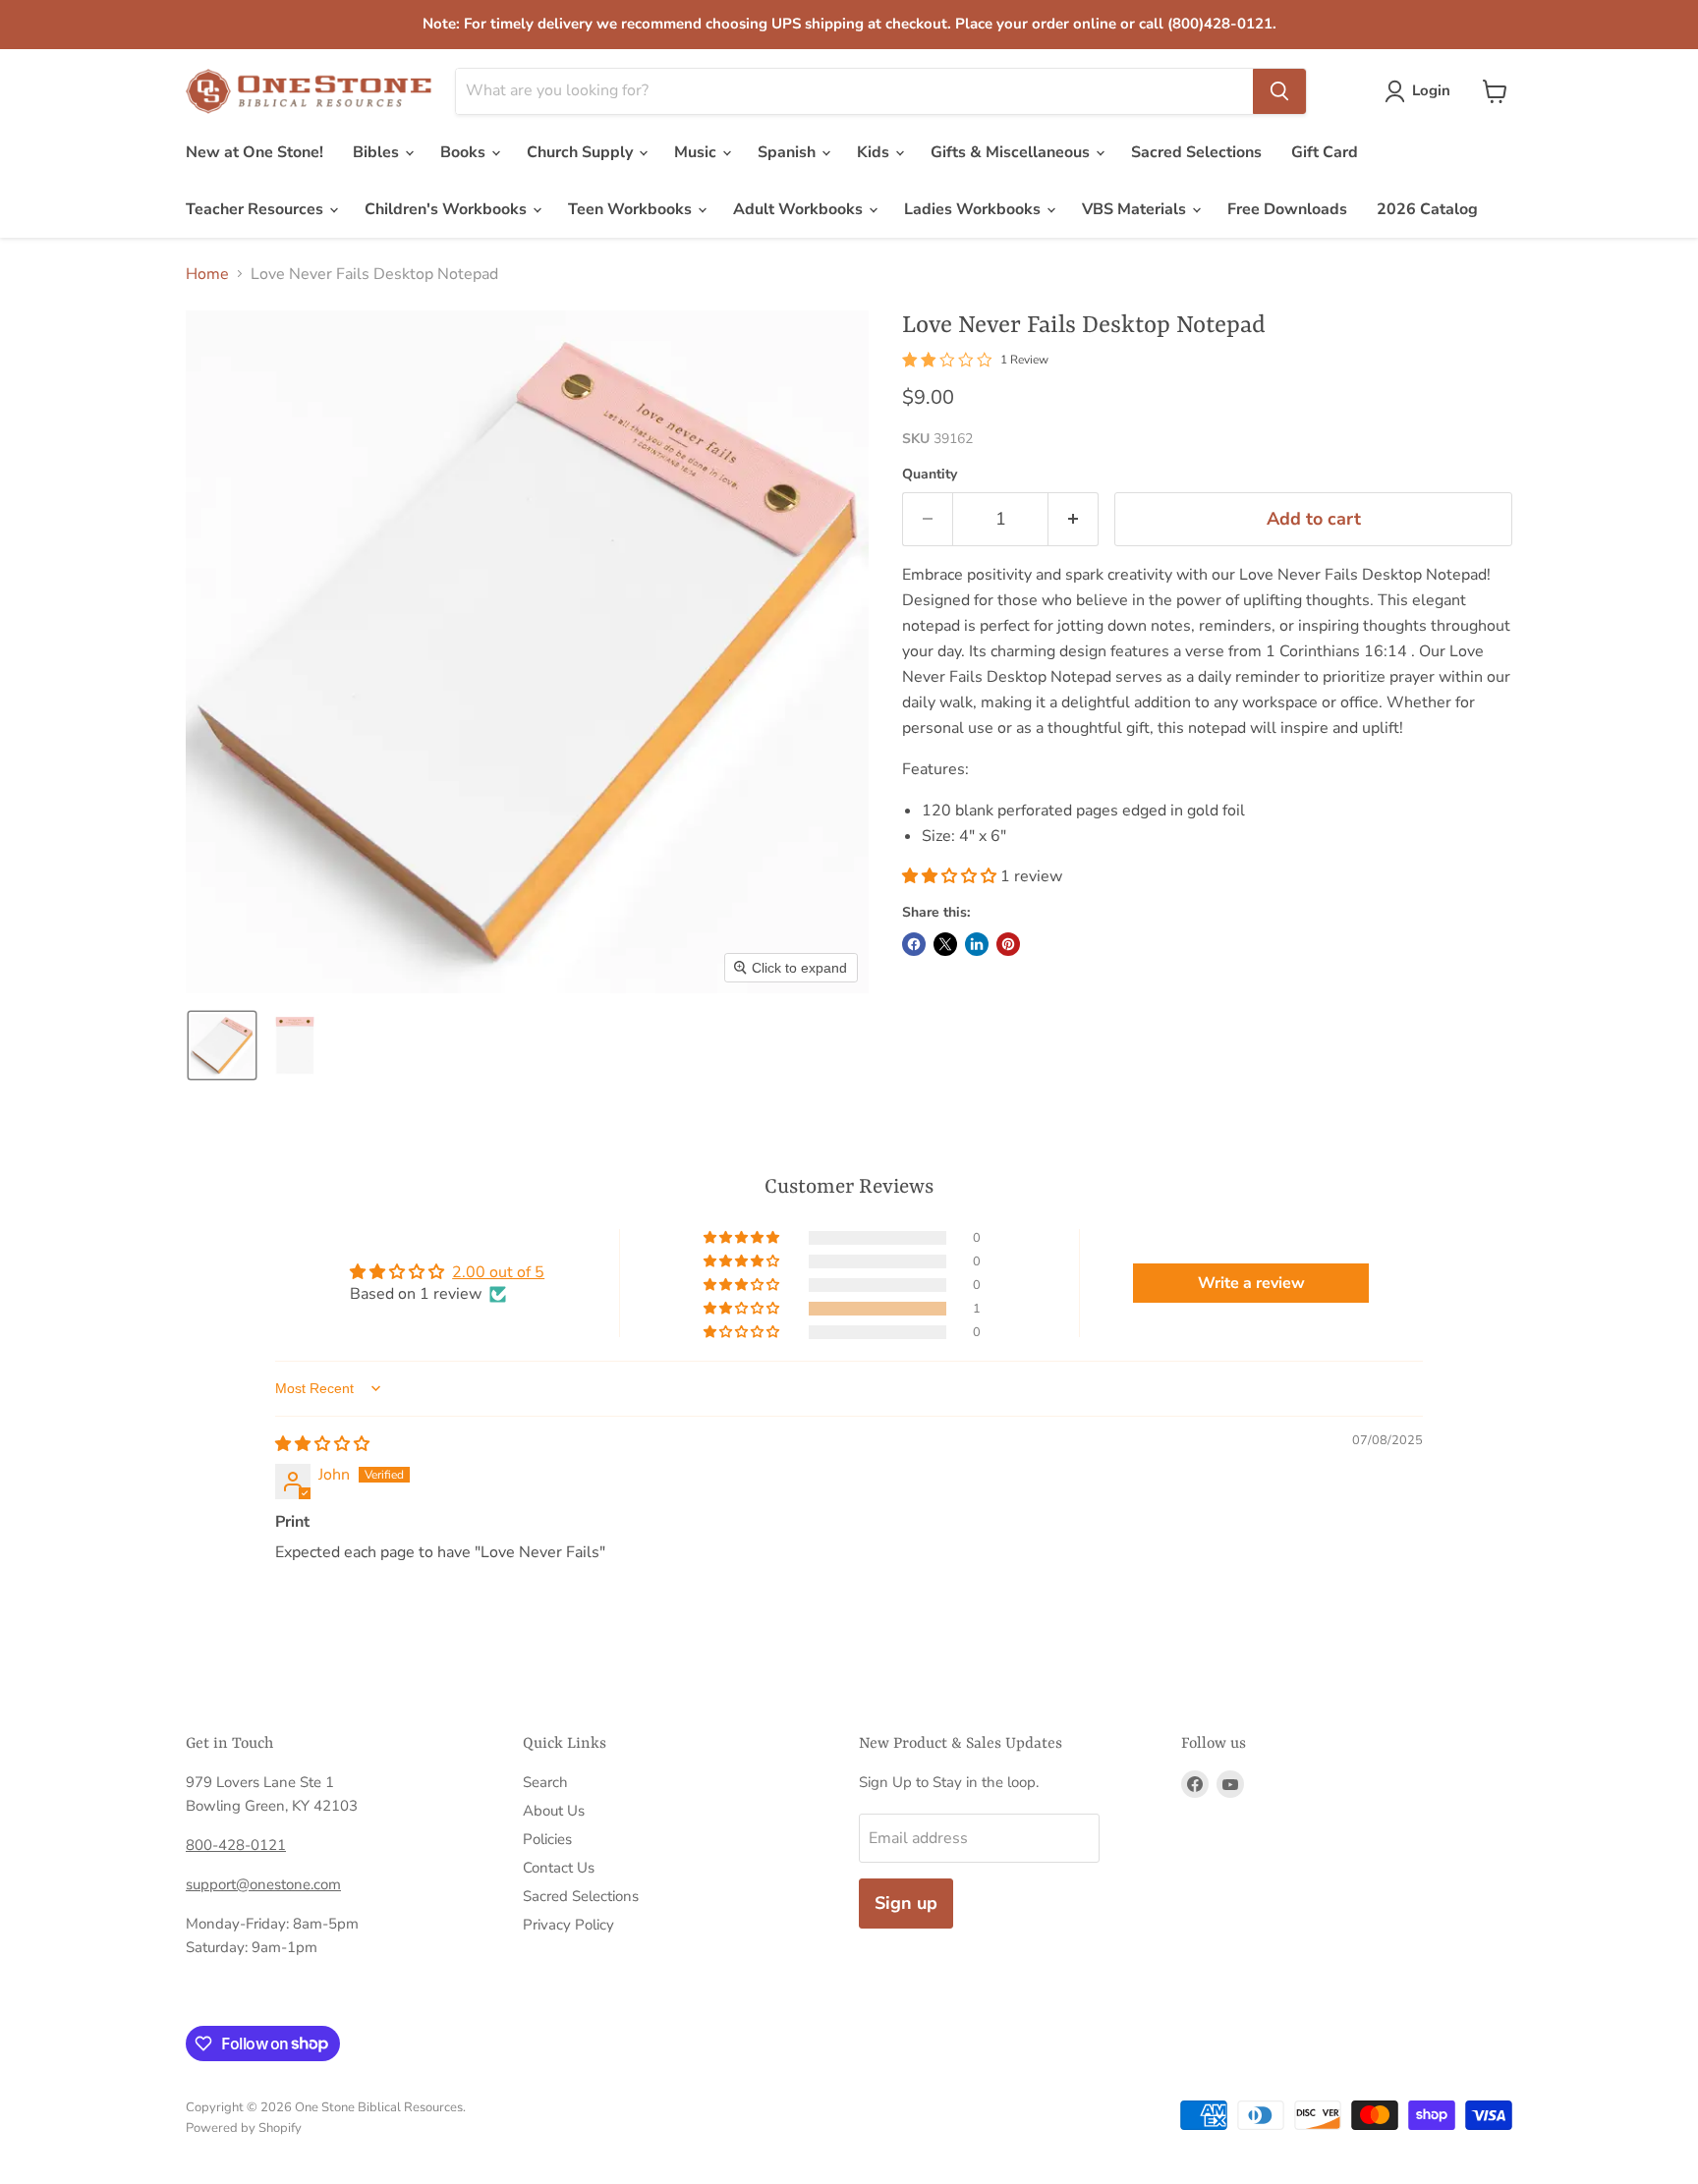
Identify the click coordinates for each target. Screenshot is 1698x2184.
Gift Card (1325, 152)
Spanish (789, 152)
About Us (554, 1811)
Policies (547, 1839)
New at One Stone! (255, 152)
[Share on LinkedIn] (977, 944)
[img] (322, 1444)
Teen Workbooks (632, 209)
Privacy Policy (568, 1925)
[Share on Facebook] (914, 944)
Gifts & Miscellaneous (1012, 152)
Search (545, 1782)
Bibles (378, 152)
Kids (875, 152)
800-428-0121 (236, 1845)
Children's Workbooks (448, 209)
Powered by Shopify (244, 2128)
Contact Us (559, 1868)
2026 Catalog (1427, 209)
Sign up (906, 1903)
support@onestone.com (263, 1884)
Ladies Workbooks (974, 209)
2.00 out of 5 (498, 1272)
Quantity (930, 475)
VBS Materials (1136, 209)
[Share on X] (945, 944)
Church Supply (582, 152)
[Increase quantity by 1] (1074, 519)
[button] (1421, 91)
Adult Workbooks (800, 209)
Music (697, 152)
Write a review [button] (1251, 1283)
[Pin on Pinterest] (1008, 944)
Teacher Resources (256, 209)
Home (207, 274)
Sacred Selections (1196, 152)
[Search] (1279, 91)
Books (465, 152)
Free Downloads (1287, 209)
